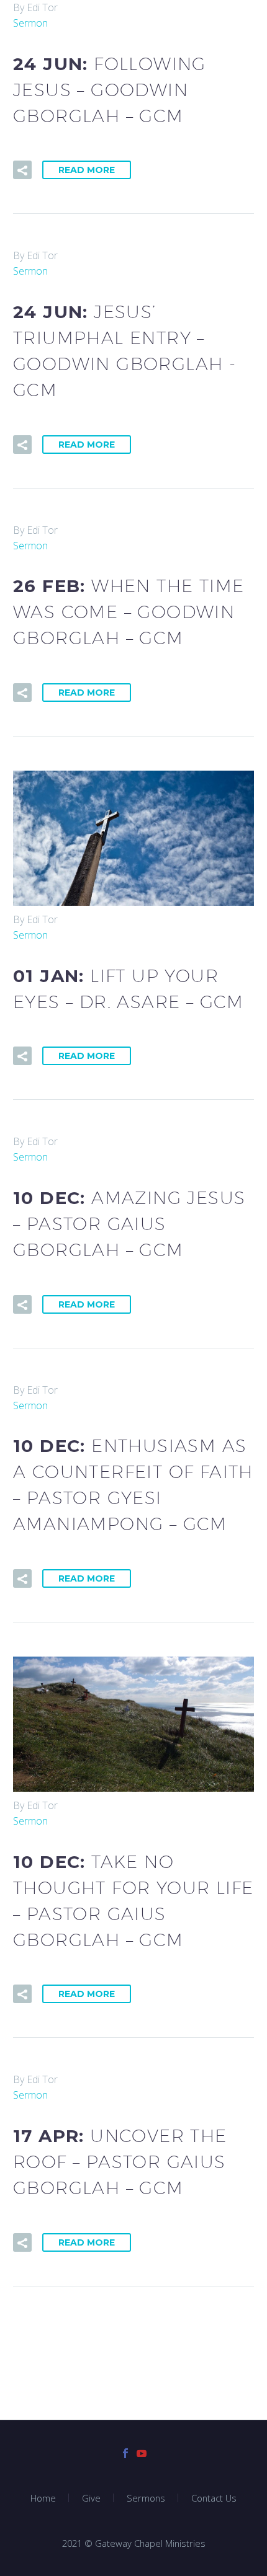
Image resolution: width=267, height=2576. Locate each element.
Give (91, 2498)
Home (43, 2498)
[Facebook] (125, 2453)
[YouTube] (142, 2453)
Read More (87, 170)
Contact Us (214, 2498)
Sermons (146, 2498)
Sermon (30, 23)
